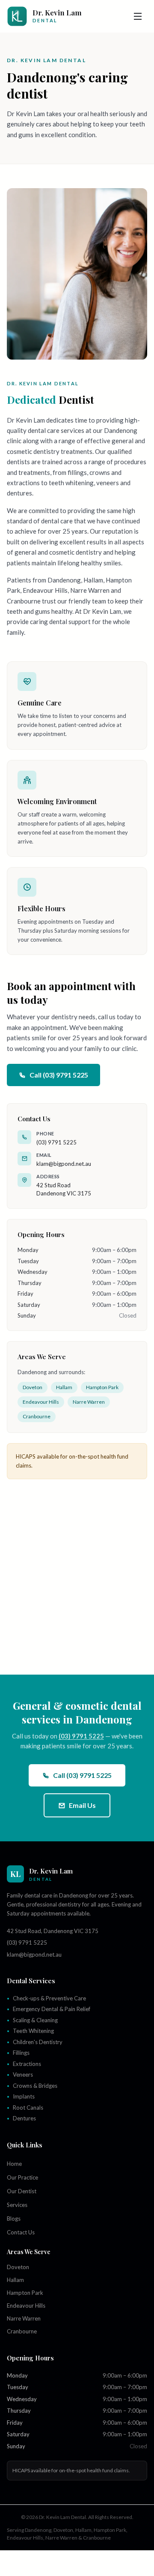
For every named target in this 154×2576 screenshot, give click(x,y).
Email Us (82, 1805)
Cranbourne (37, 1416)
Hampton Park (102, 1387)
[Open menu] (138, 16)
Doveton (33, 1387)
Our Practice (22, 2177)
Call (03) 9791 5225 (59, 1075)
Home (14, 2164)
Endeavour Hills (41, 1402)
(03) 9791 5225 (56, 1142)
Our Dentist (22, 2191)
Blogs (14, 2219)
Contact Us (21, 2232)
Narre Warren (89, 1402)
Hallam (64, 1387)
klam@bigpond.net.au (64, 1164)
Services (17, 2205)
